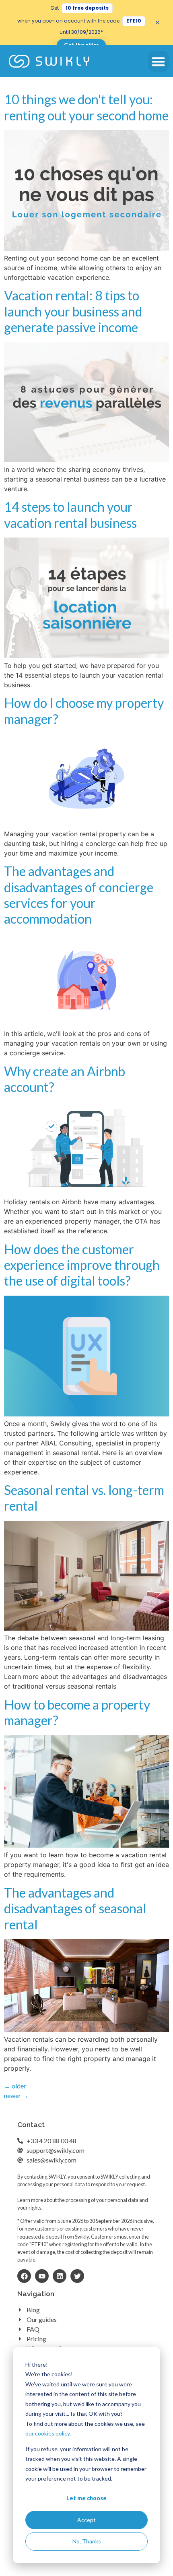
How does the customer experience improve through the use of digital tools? (82, 1265)
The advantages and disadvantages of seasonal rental (75, 1908)
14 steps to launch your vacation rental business (70, 515)
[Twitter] (77, 2276)
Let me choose (86, 2498)
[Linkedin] (60, 2276)
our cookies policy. (48, 2433)
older (15, 2086)
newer (16, 2095)
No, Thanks (87, 2541)
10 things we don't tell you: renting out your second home (86, 107)
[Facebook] (24, 2276)
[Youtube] (42, 2276)
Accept (86, 2520)
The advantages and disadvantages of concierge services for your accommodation (79, 895)
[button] (159, 61)
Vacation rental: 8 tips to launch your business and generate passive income (73, 311)
